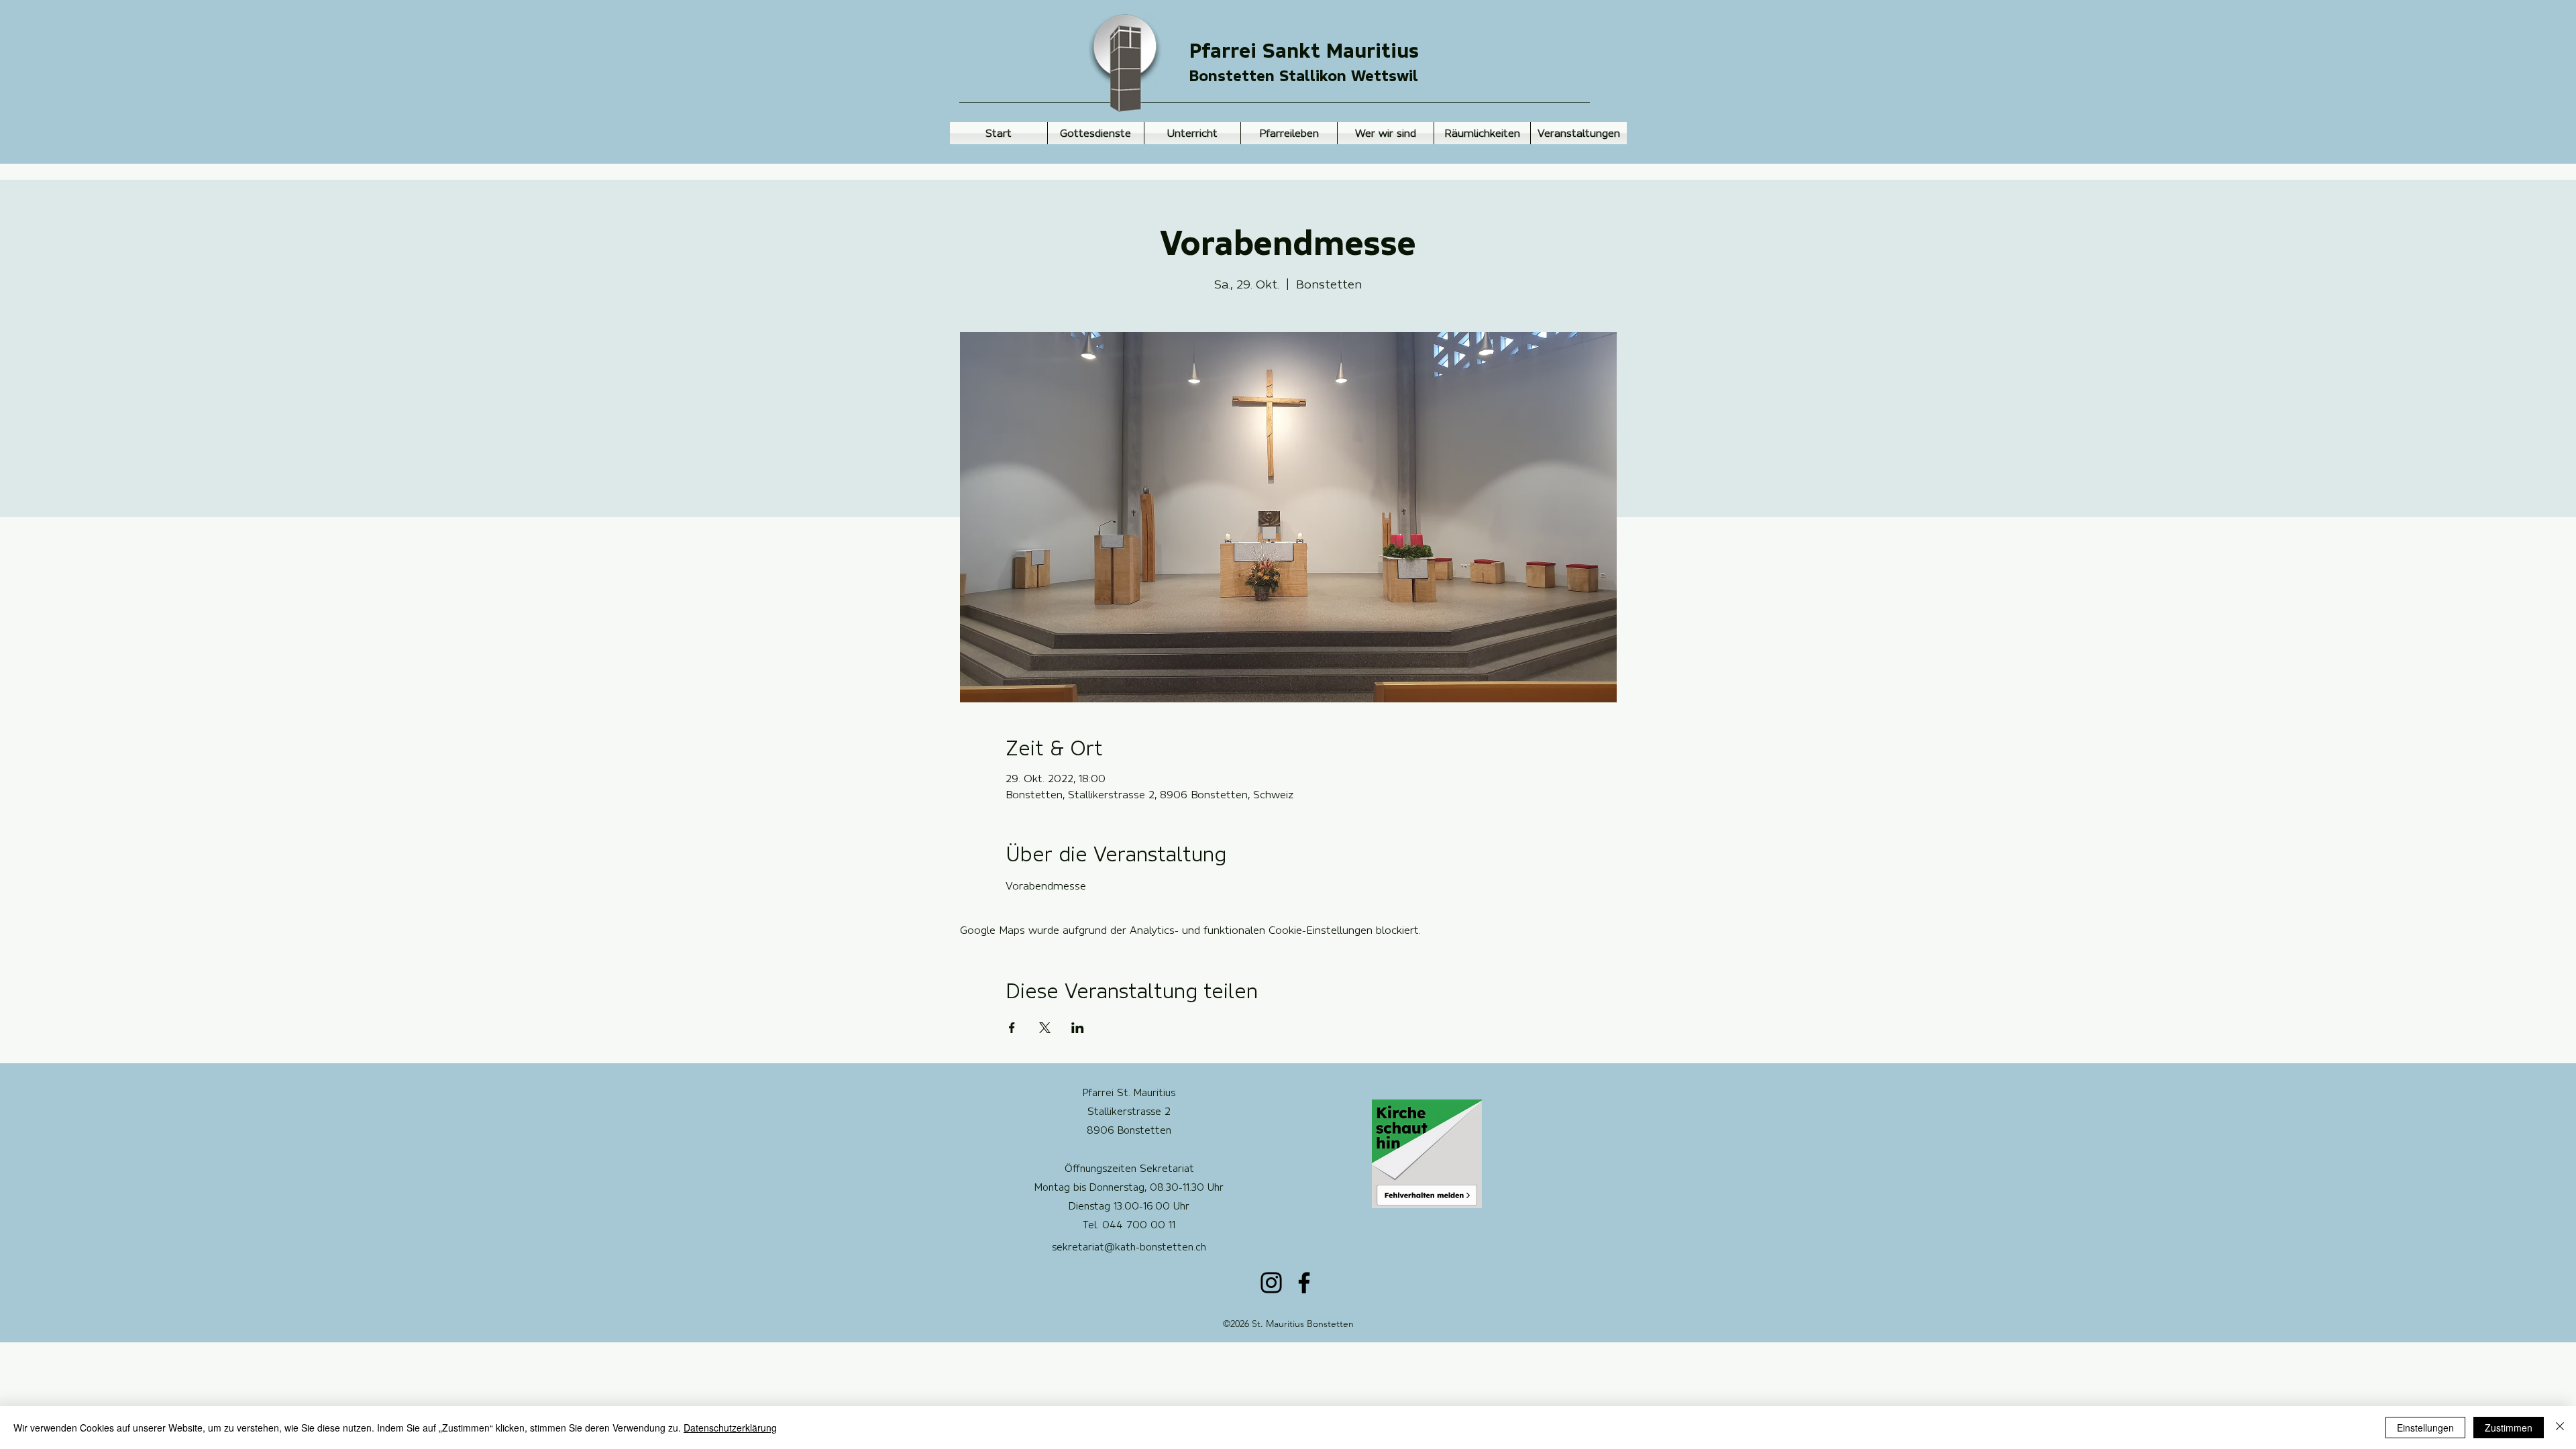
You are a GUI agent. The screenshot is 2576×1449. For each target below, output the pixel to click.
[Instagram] (1271, 1283)
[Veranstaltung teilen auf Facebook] (1012, 1028)
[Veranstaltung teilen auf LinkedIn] (1078, 1028)
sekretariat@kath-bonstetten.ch (1129, 1247)
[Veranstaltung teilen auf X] (1045, 1028)
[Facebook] (1304, 1283)
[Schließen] (2560, 1428)
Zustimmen (2509, 1428)
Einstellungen (2425, 1428)
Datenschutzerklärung (730, 1428)
